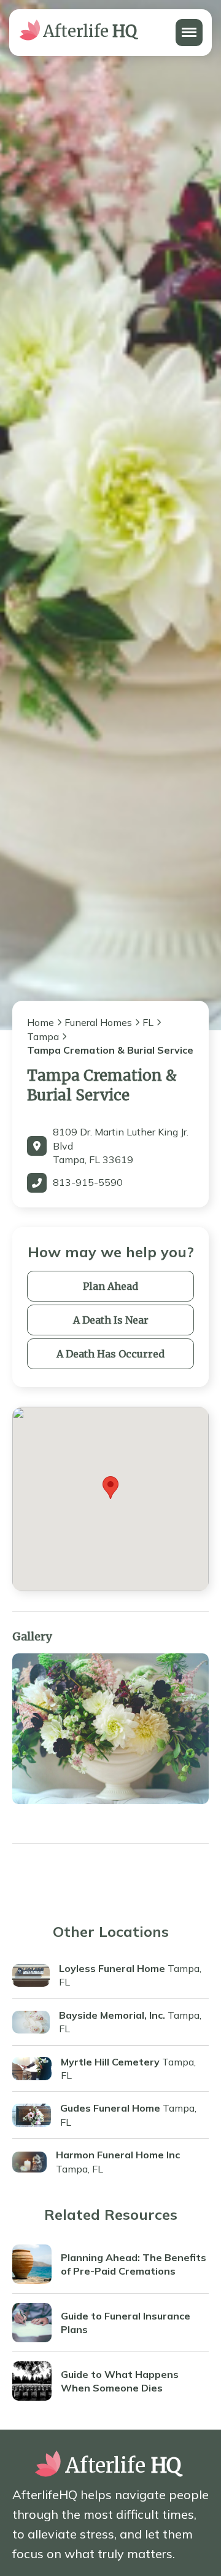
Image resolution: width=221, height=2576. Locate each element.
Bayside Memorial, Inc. (112, 2015)
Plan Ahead (110, 1286)
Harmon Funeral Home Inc (118, 2155)
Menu (188, 26)
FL (148, 1022)
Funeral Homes (98, 1022)
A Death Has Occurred (110, 1354)
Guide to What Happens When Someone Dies (120, 2381)
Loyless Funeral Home (112, 1968)
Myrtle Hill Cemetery (110, 2062)
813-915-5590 (88, 1182)
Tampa (43, 1036)
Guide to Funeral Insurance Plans (126, 2323)
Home (41, 1022)
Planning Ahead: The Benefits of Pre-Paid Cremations (134, 2264)
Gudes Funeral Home (110, 2108)
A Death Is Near (111, 1320)
